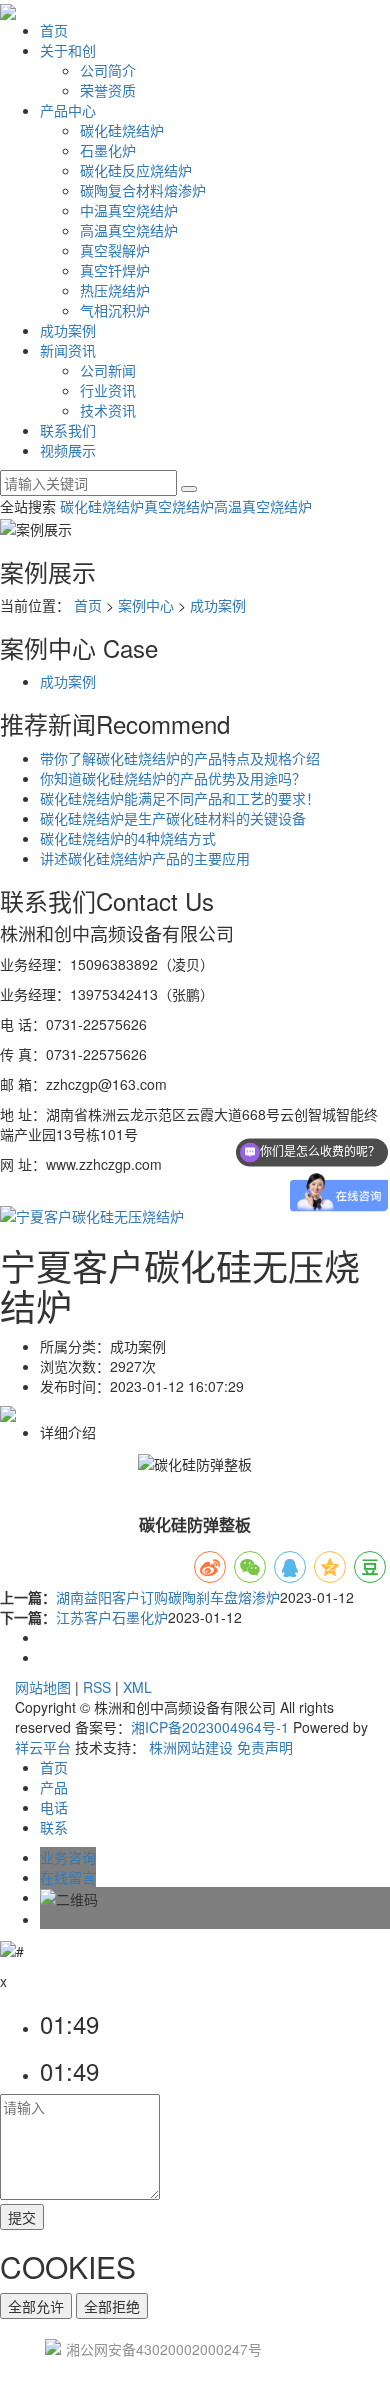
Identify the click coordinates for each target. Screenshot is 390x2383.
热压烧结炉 (115, 290)
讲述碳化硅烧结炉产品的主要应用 (145, 858)
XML (137, 1687)
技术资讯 (108, 410)
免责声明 (265, 1747)
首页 (54, 30)
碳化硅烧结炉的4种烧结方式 (128, 838)
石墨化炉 (108, 150)
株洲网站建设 (191, 1747)
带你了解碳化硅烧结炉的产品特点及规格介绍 (180, 758)
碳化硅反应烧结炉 (136, 170)
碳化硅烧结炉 (122, 130)
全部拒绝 (112, 2306)
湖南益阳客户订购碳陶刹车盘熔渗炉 (168, 1597)
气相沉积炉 (115, 310)
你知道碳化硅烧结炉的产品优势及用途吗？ (173, 778)
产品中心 (68, 110)
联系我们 (68, 430)
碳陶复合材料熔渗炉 (143, 190)
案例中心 (146, 605)
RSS (97, 1687)
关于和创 (68, 50)
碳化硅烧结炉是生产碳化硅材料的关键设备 (173, 818)
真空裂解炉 (115, 250)
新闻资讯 (68, 350)
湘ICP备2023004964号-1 (210, 1727)
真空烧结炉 (179, 506)
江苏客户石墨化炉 (112, 1617)
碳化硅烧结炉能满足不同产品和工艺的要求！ (180, 798)
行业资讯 (108, 390)
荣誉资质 (108, 90)
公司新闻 (108, 370)
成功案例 (68, 330)
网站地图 (43, 1687)
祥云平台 (43, 1747)
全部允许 (36, 2306)
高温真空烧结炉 (129, 230)
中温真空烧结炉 (129, 210)
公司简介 (108, 70)
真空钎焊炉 (115, 270)
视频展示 (68, 450)
